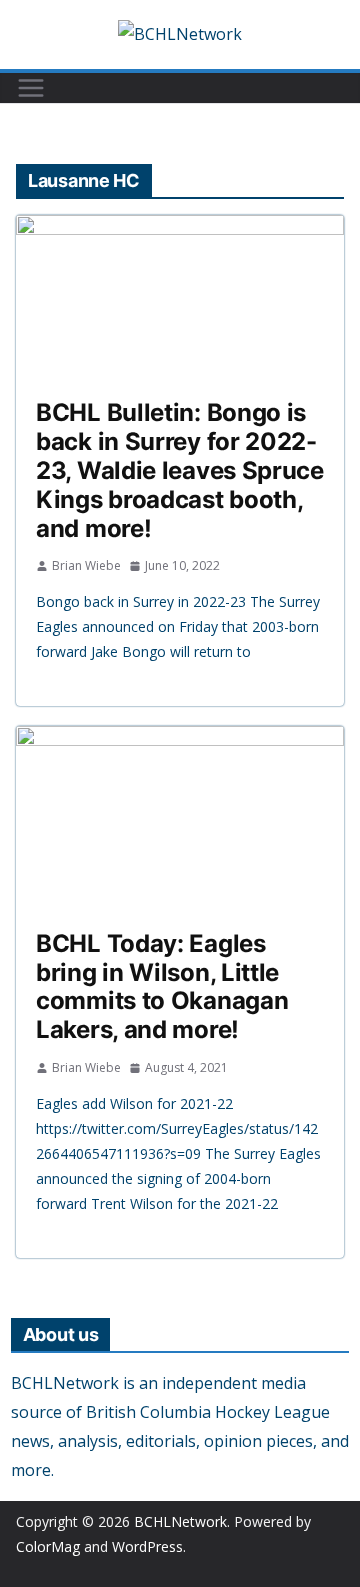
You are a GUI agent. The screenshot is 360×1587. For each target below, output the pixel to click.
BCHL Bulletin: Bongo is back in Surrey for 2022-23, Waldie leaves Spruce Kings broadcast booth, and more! (180, 470)
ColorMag (48, 1546)
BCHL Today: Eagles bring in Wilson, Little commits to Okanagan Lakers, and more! (162, 986)
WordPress (147, 1546)
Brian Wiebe (86, 565)
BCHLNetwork (180, 1521)
